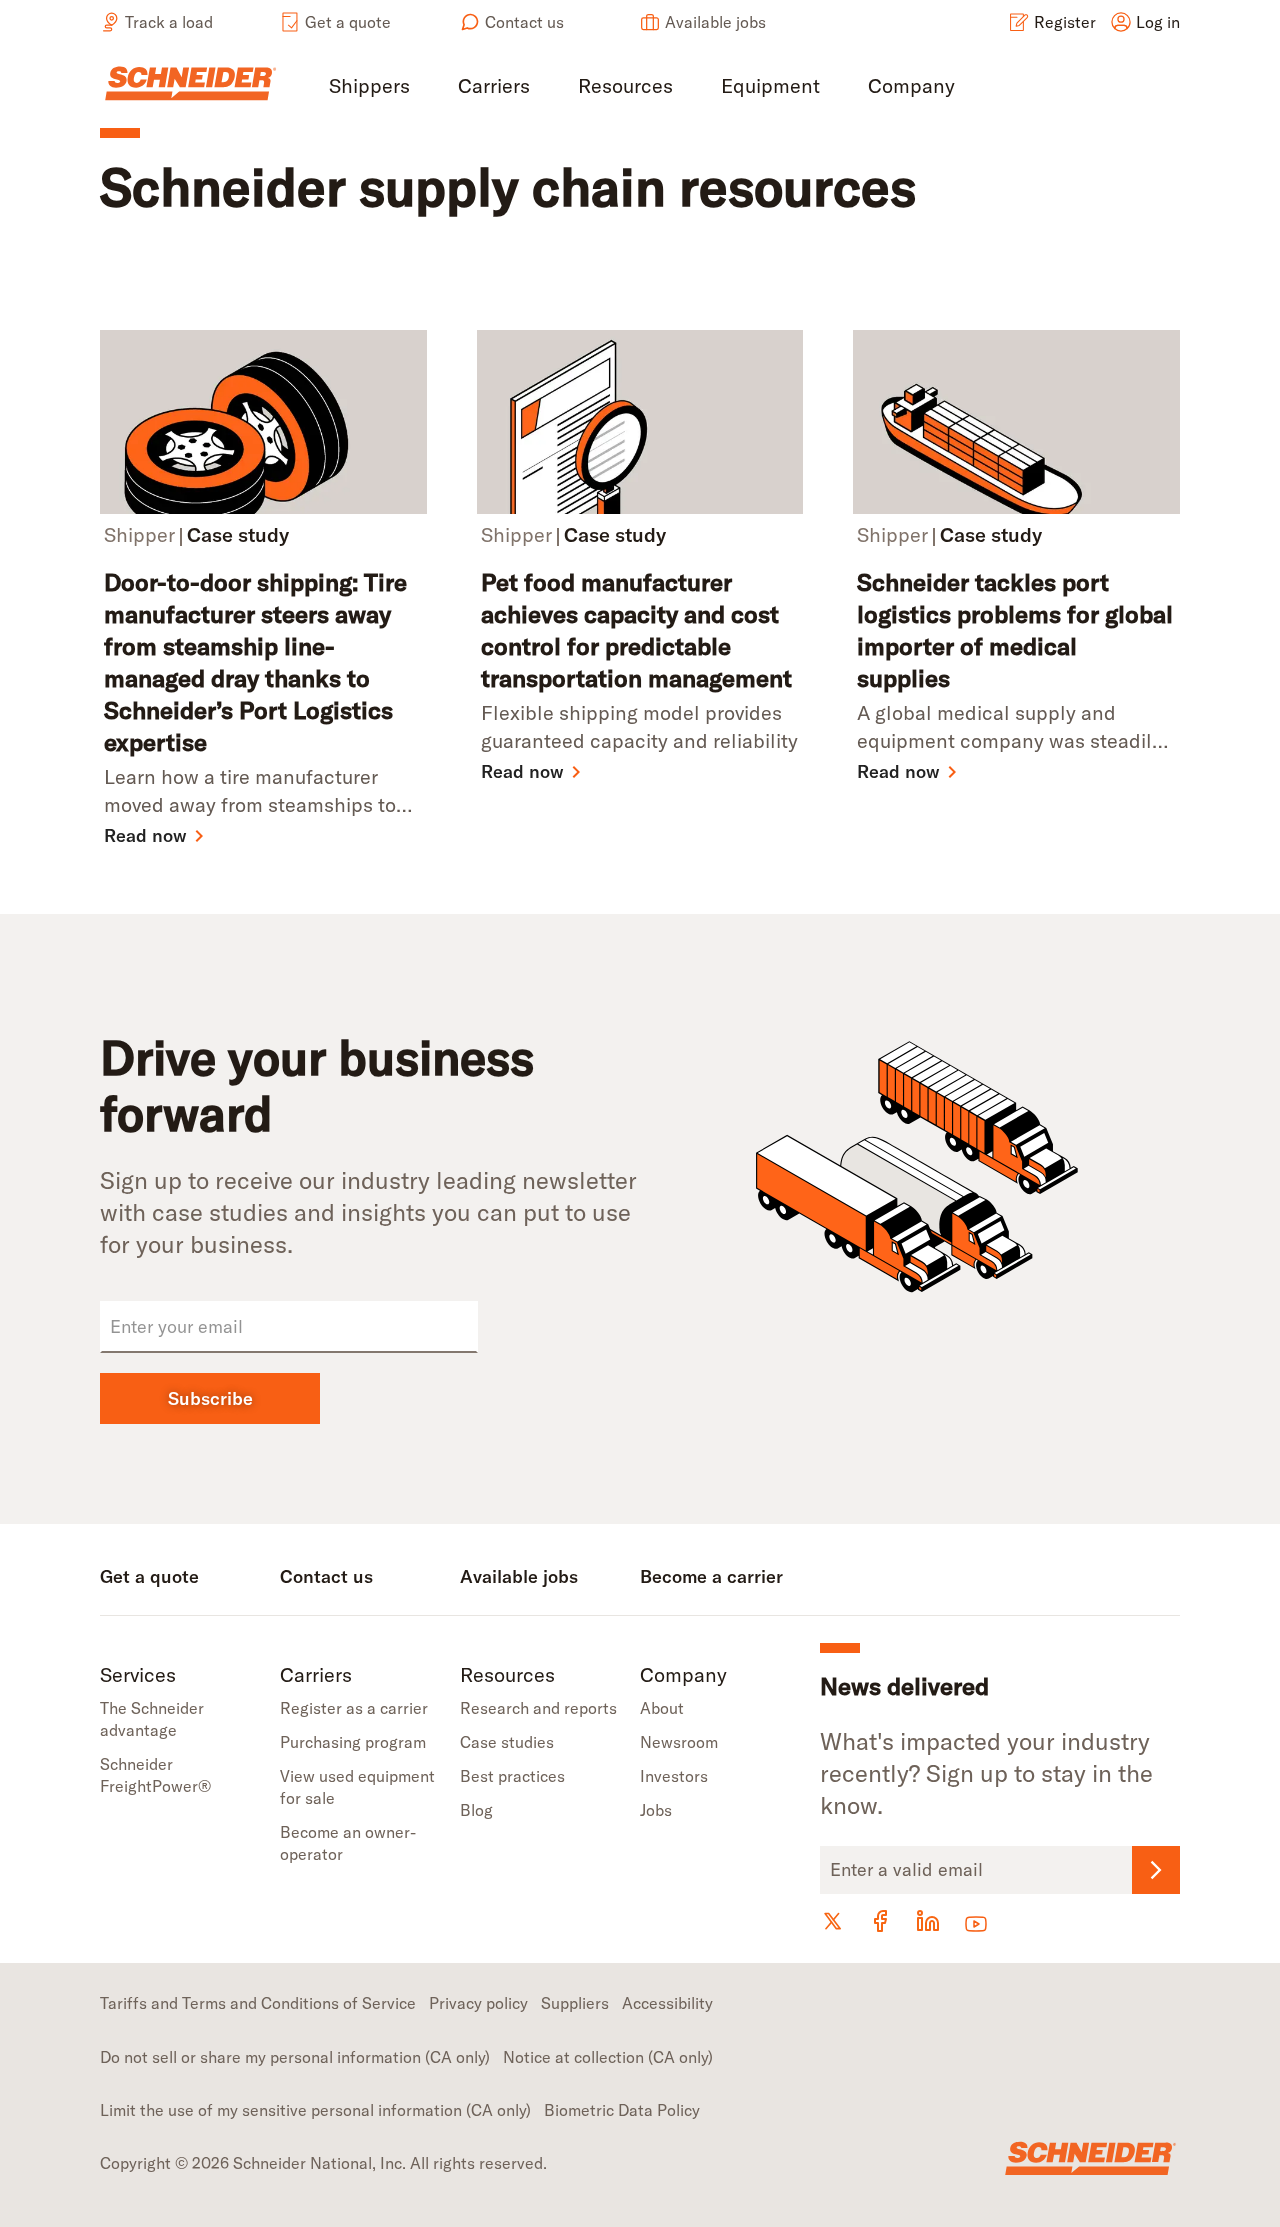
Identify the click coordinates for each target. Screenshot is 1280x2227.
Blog (476, 1810)
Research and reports (538, 1708)
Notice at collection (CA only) (608, 2057)
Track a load (169, 22)
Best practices (512, 1776)
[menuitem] (369, 87)
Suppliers (575, 2003)
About (662, 1708)
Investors (674, 1776)
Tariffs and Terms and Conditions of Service (258, 2003)
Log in (1158, 22)
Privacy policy (478, 2003)
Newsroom (679, 1742)
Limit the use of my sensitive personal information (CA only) (315, 2110)
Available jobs (715, 22)
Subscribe (210, 1398)
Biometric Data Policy (622, 2110)
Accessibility (667, 2003)
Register (1065, 22)
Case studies (507, 1742)
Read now (145, 835)
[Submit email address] (1156, 1870)
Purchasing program (353, 1742)
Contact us (524, 22)
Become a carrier (711, 1576)
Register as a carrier (354, 1708)
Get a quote (348, 22)
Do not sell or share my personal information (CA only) (295, 2057)
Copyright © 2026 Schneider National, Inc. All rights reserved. (323, 2163)
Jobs (656, 1810)
